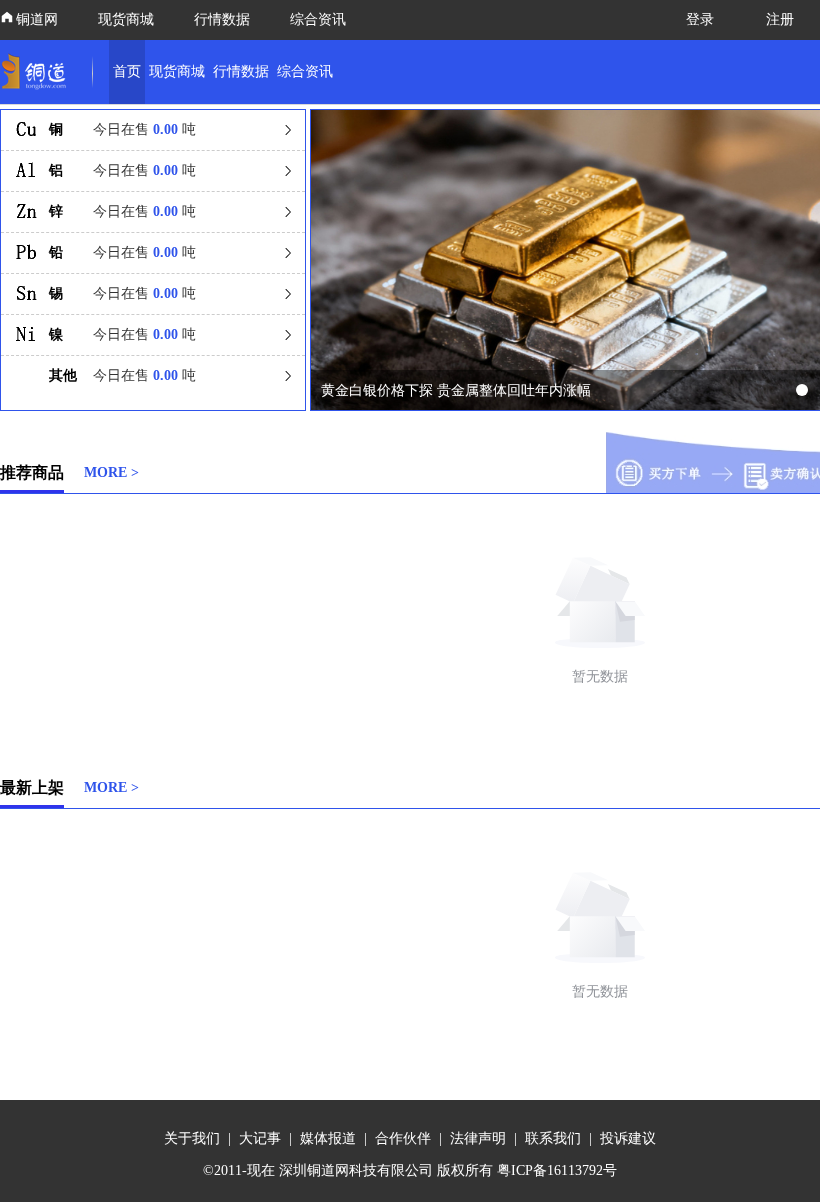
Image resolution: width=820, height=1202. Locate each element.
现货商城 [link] (177, 71)
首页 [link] (127, 71)
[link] (38, 72)
